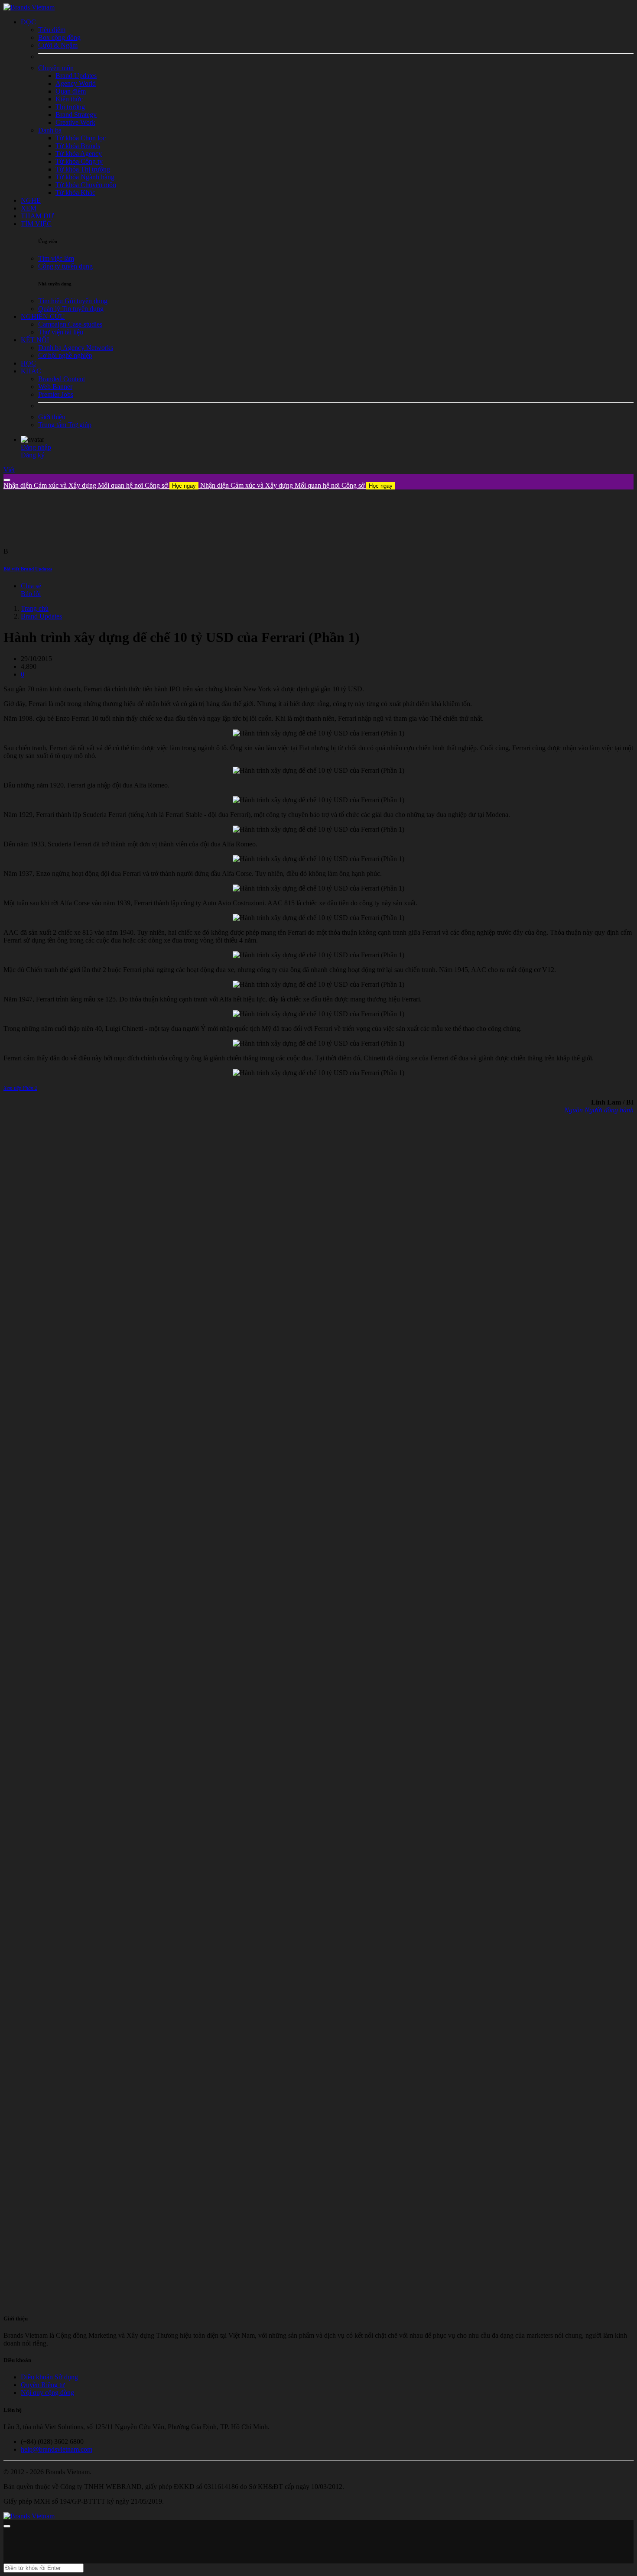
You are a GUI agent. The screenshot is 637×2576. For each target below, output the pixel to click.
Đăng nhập (36, 447)
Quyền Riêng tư (43, 2385)
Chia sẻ (31, 586)
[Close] (7, 480)
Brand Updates (41, 616)
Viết (9, 470)
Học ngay (184, 486)
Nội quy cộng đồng (47, 2393)
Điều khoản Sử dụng (49, 2377)
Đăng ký (33, 455)
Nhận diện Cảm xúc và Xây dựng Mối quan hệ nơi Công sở (100, 485)
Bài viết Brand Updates (28, 569)
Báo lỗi (31, 594)
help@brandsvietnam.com (57, 2449)
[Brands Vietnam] (29, 7)
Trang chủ (35, 608)
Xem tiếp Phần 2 (20, 1088)
